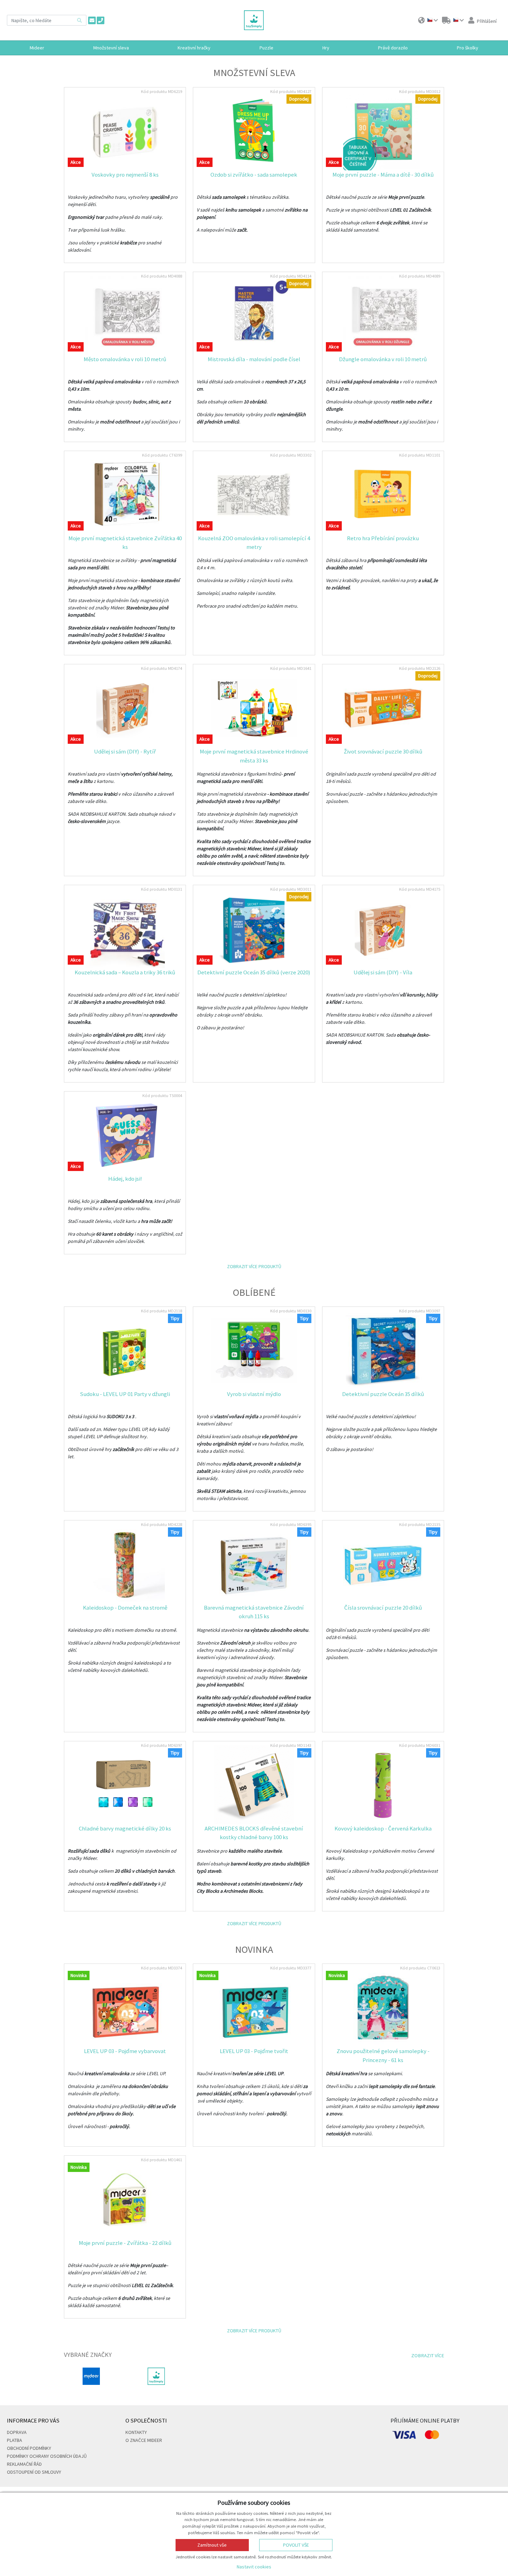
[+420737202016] (101, 20)
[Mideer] (91, 2376)
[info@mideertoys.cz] (92, 20)
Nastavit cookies (254, 2567)
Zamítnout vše (212, 2545)
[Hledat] (79, 20)
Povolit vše (296, 2545)
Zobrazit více (428, 2356)
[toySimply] (156, 2376)
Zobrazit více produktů (254, 1266)
